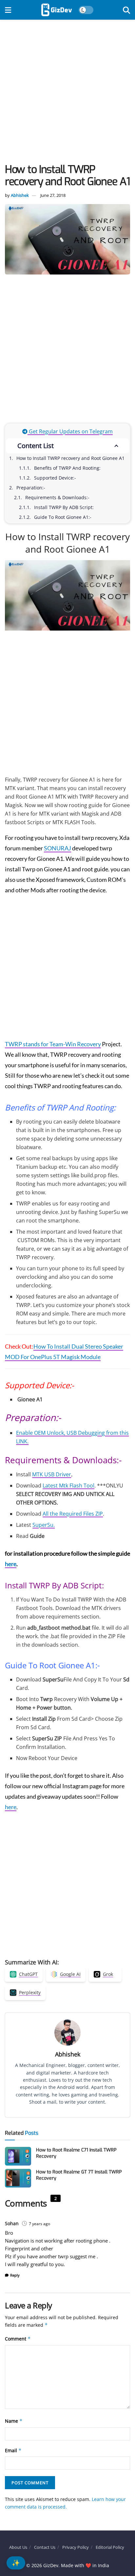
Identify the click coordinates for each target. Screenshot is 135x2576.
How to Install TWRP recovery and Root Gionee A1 (70, 458)
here (11, 1564)
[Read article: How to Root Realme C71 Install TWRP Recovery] (18, 2156)
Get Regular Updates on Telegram (70, 431)
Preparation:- (31, 488)
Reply (15, 2275)
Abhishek (20, 195)
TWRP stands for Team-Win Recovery (53, 1044)
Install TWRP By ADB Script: (64, 507)
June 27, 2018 (53, 195)
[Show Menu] (8, 10)
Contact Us (45, 2547)
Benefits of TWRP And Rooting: (67, 468)
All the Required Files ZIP (73, 1514)
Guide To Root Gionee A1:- (63, 517)
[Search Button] (126, 10)
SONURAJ (58, 848)
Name (14, 2421)
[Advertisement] (67, 93)
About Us (18, 2547)
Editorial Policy (110, 2547)
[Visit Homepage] (57, 10)
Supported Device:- (55, 478)
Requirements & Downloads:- (57, 497)
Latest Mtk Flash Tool (68, 1486)
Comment (18, 2339)
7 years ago (39, 2224)
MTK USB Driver (52, 1474)
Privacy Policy (76, 2547)
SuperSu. (44, 1525)
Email (13, 2450)
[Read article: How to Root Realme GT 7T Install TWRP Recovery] (18, 2178)
